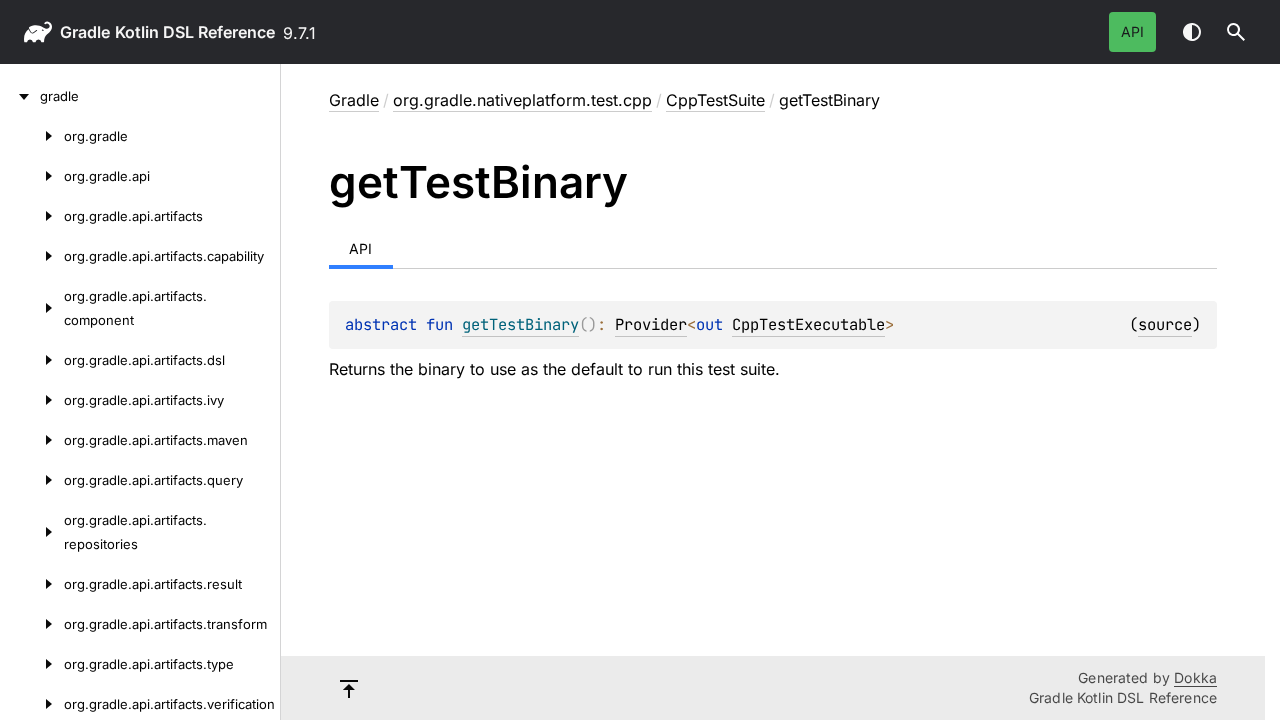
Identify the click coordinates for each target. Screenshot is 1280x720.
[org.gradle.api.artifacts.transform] (32, 624)
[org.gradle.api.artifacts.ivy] (32, 400)
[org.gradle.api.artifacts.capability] (32, 256)
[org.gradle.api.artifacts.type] (32, 664)
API (1132, 31)
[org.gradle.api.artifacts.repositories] (32, 532)
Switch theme (1192, 32)
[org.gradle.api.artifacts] (32, 216)
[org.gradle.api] (32, 176)
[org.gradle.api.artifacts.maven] (32, 440)
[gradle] (20, 96)
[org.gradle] (32, 136)
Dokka (1195, 677)
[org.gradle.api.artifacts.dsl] (32, 360)
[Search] (1236, 32)
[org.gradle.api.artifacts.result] (32, 584)
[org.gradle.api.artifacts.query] (32, 480)
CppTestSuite (715, 100)
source (1165, 324)
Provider (651, 324)
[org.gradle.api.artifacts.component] (32, 308)
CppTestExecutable (808, 324)
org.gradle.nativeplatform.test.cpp (522, 100)
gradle (85, 32)
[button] (1236, 32)
